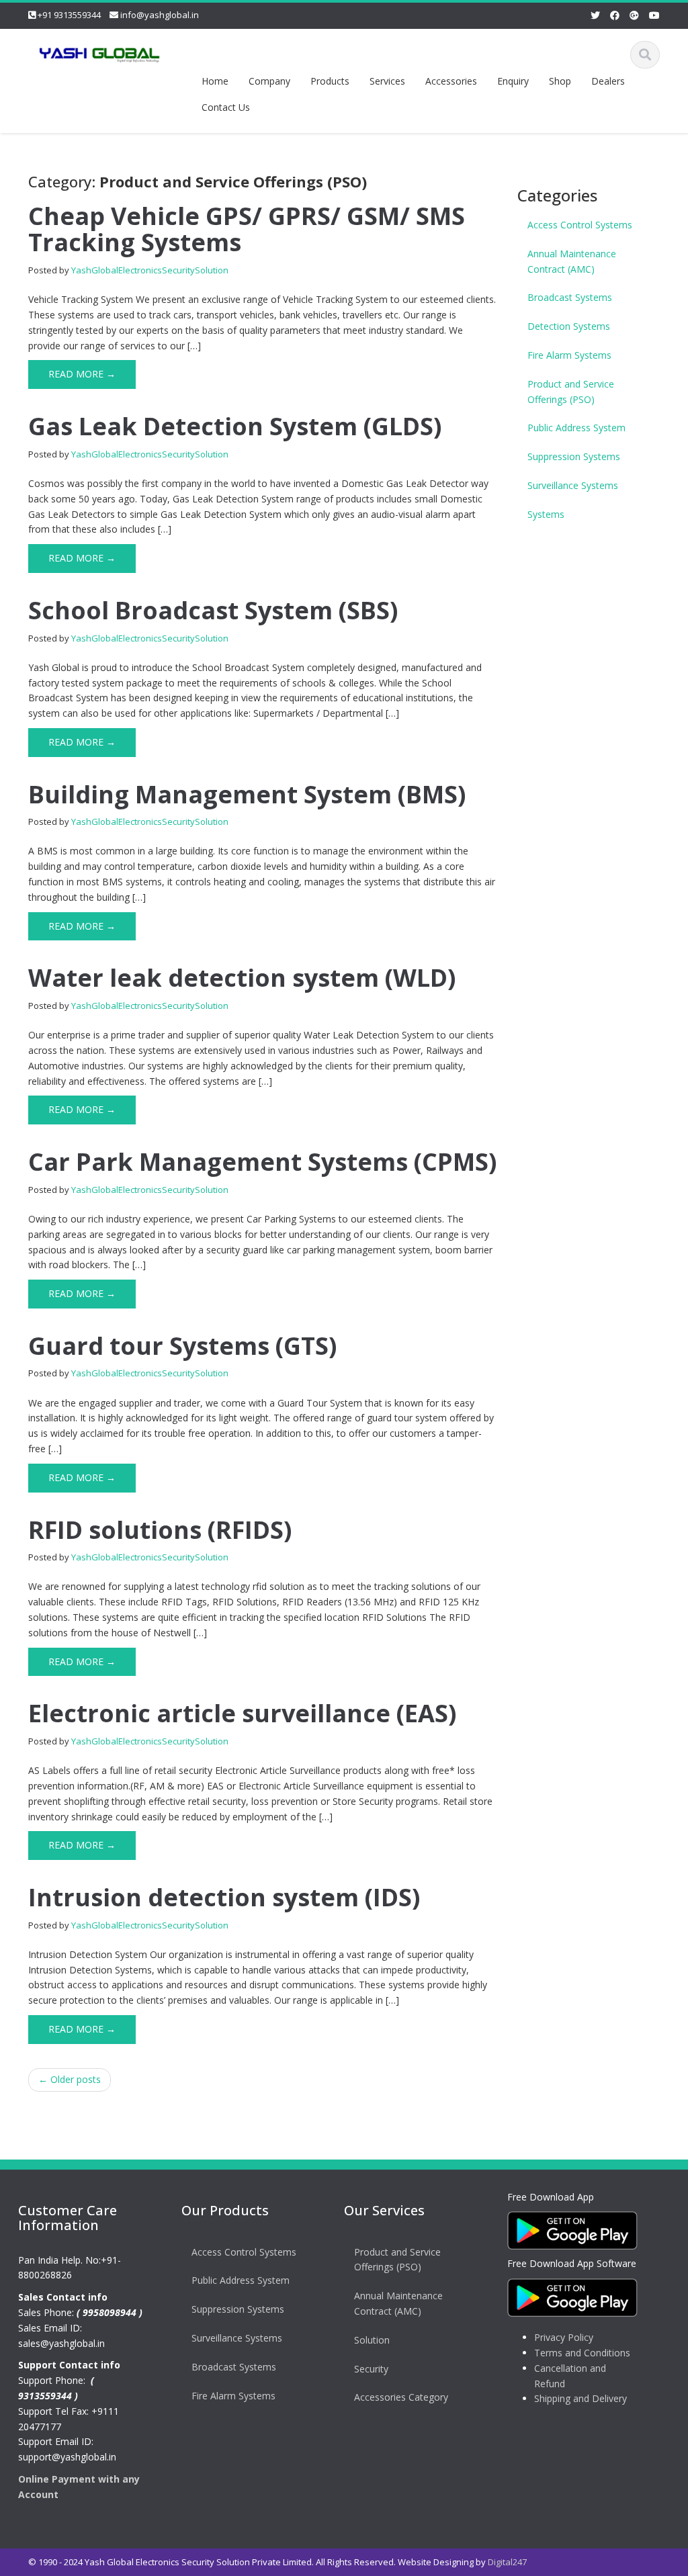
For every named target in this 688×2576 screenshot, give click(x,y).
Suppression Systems (574, 456)
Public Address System (576, 428)
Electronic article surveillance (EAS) (242, 1713)
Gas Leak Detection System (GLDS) (235, 426)
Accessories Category (401, 2397)
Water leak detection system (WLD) (242, 978)
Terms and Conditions (582, 2353)
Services (387, 81)
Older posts (70, 2079)
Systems (546, 514)
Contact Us (226, 107)
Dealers (608, 81)
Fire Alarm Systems (569, 355)
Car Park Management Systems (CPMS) (262, 1162)
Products (330, 81)
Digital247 (507, 2562)
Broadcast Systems (570, 297)
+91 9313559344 (69, 15)
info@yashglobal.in (160, 15)
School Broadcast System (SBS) (213, 610)
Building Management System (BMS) (247, 794)
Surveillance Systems (573, 485)
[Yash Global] (99, 52)
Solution (372, 2340)
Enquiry (513, 81)
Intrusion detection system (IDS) (224, 1897)
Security (371, 2369)
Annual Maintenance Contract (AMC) (572, 261)
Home (215, 81)
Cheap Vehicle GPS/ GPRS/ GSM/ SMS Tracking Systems (247, 229)
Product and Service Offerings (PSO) (571, 392)
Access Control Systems (580, 225)
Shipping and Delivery (580, 2398)
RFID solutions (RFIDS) (160, 1530)
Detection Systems (569, 326)
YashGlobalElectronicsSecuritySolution (150, 270)
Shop (560, 81)
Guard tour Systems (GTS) (182, 1346)
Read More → (82, 374)
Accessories (451, 81)
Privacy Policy (564, 2337)
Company (269, 81)
